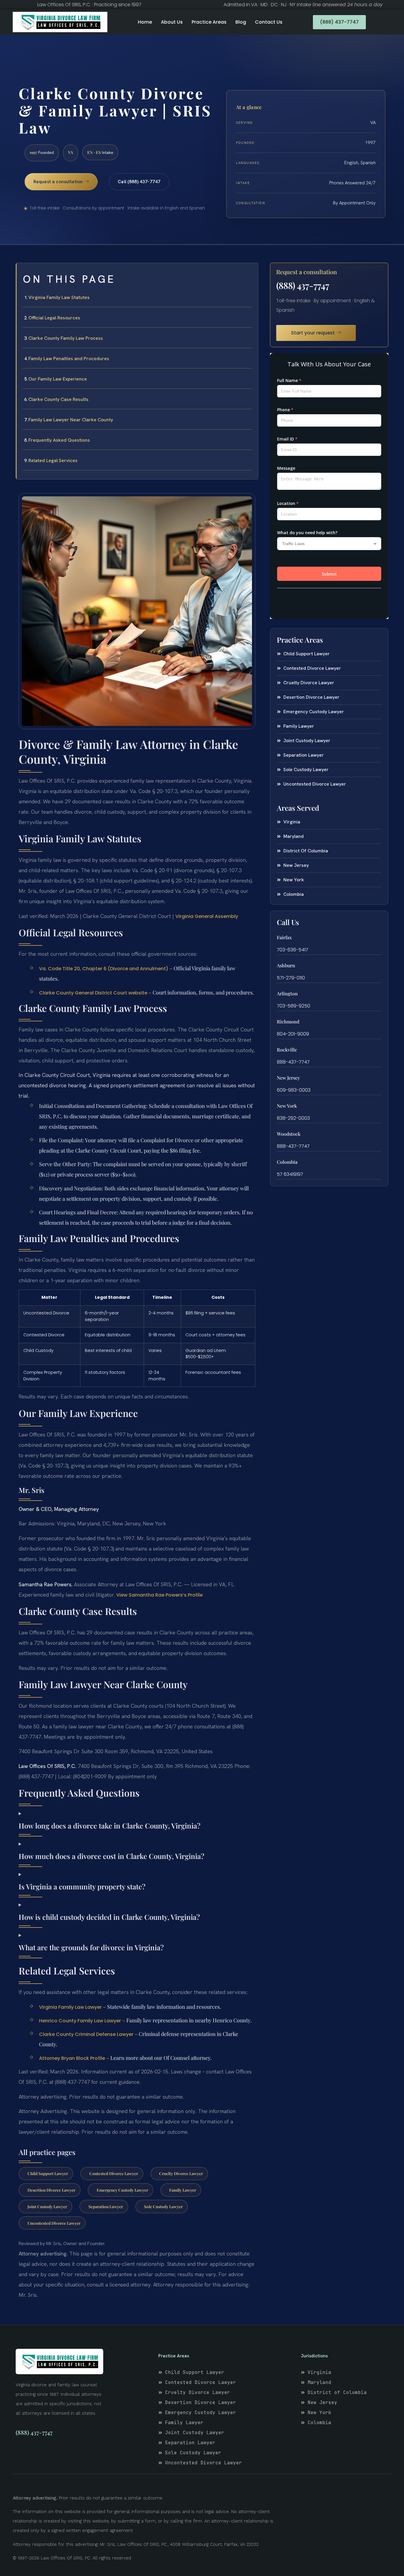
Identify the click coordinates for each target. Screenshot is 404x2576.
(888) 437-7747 (303, 285)
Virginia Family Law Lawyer (70, 2007)
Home (145, 22)
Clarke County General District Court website (93, 993)
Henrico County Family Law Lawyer (80, 2021)
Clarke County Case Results (58, 399)
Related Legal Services (53, 460)
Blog (241, 22)
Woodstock (289, 1134)
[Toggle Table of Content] (251, 272)
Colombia (287, 1162)
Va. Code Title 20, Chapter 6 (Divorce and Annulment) (104, 969)
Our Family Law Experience (58, 379)
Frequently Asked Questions (59, 440)
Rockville (287, 1050)
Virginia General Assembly (207, 916)
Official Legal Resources (54, 318)
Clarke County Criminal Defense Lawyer (86, 2034)
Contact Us (269, 22)
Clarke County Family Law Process (66, 338)
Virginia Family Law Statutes (59, 297)
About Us (172, 22)
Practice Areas (209, 22)
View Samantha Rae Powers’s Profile (159, 1595)
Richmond (288, 1022)
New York (287, 1106)
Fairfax (284, 937)
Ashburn (286, 965)
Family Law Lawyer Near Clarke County (71, 420)
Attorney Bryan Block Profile (72, 2058)
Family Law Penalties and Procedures (69, 359)
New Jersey (288, 1078)
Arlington (287, 993)
